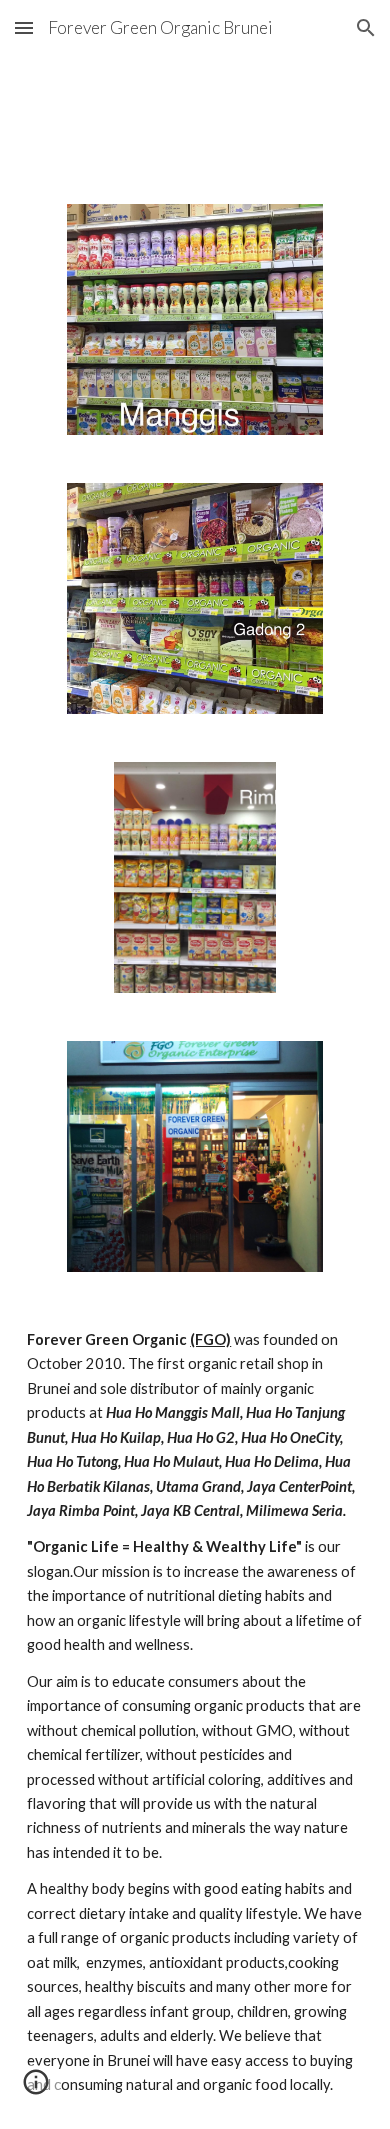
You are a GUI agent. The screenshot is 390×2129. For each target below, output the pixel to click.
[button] (24, 27)
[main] (195, 1713)
